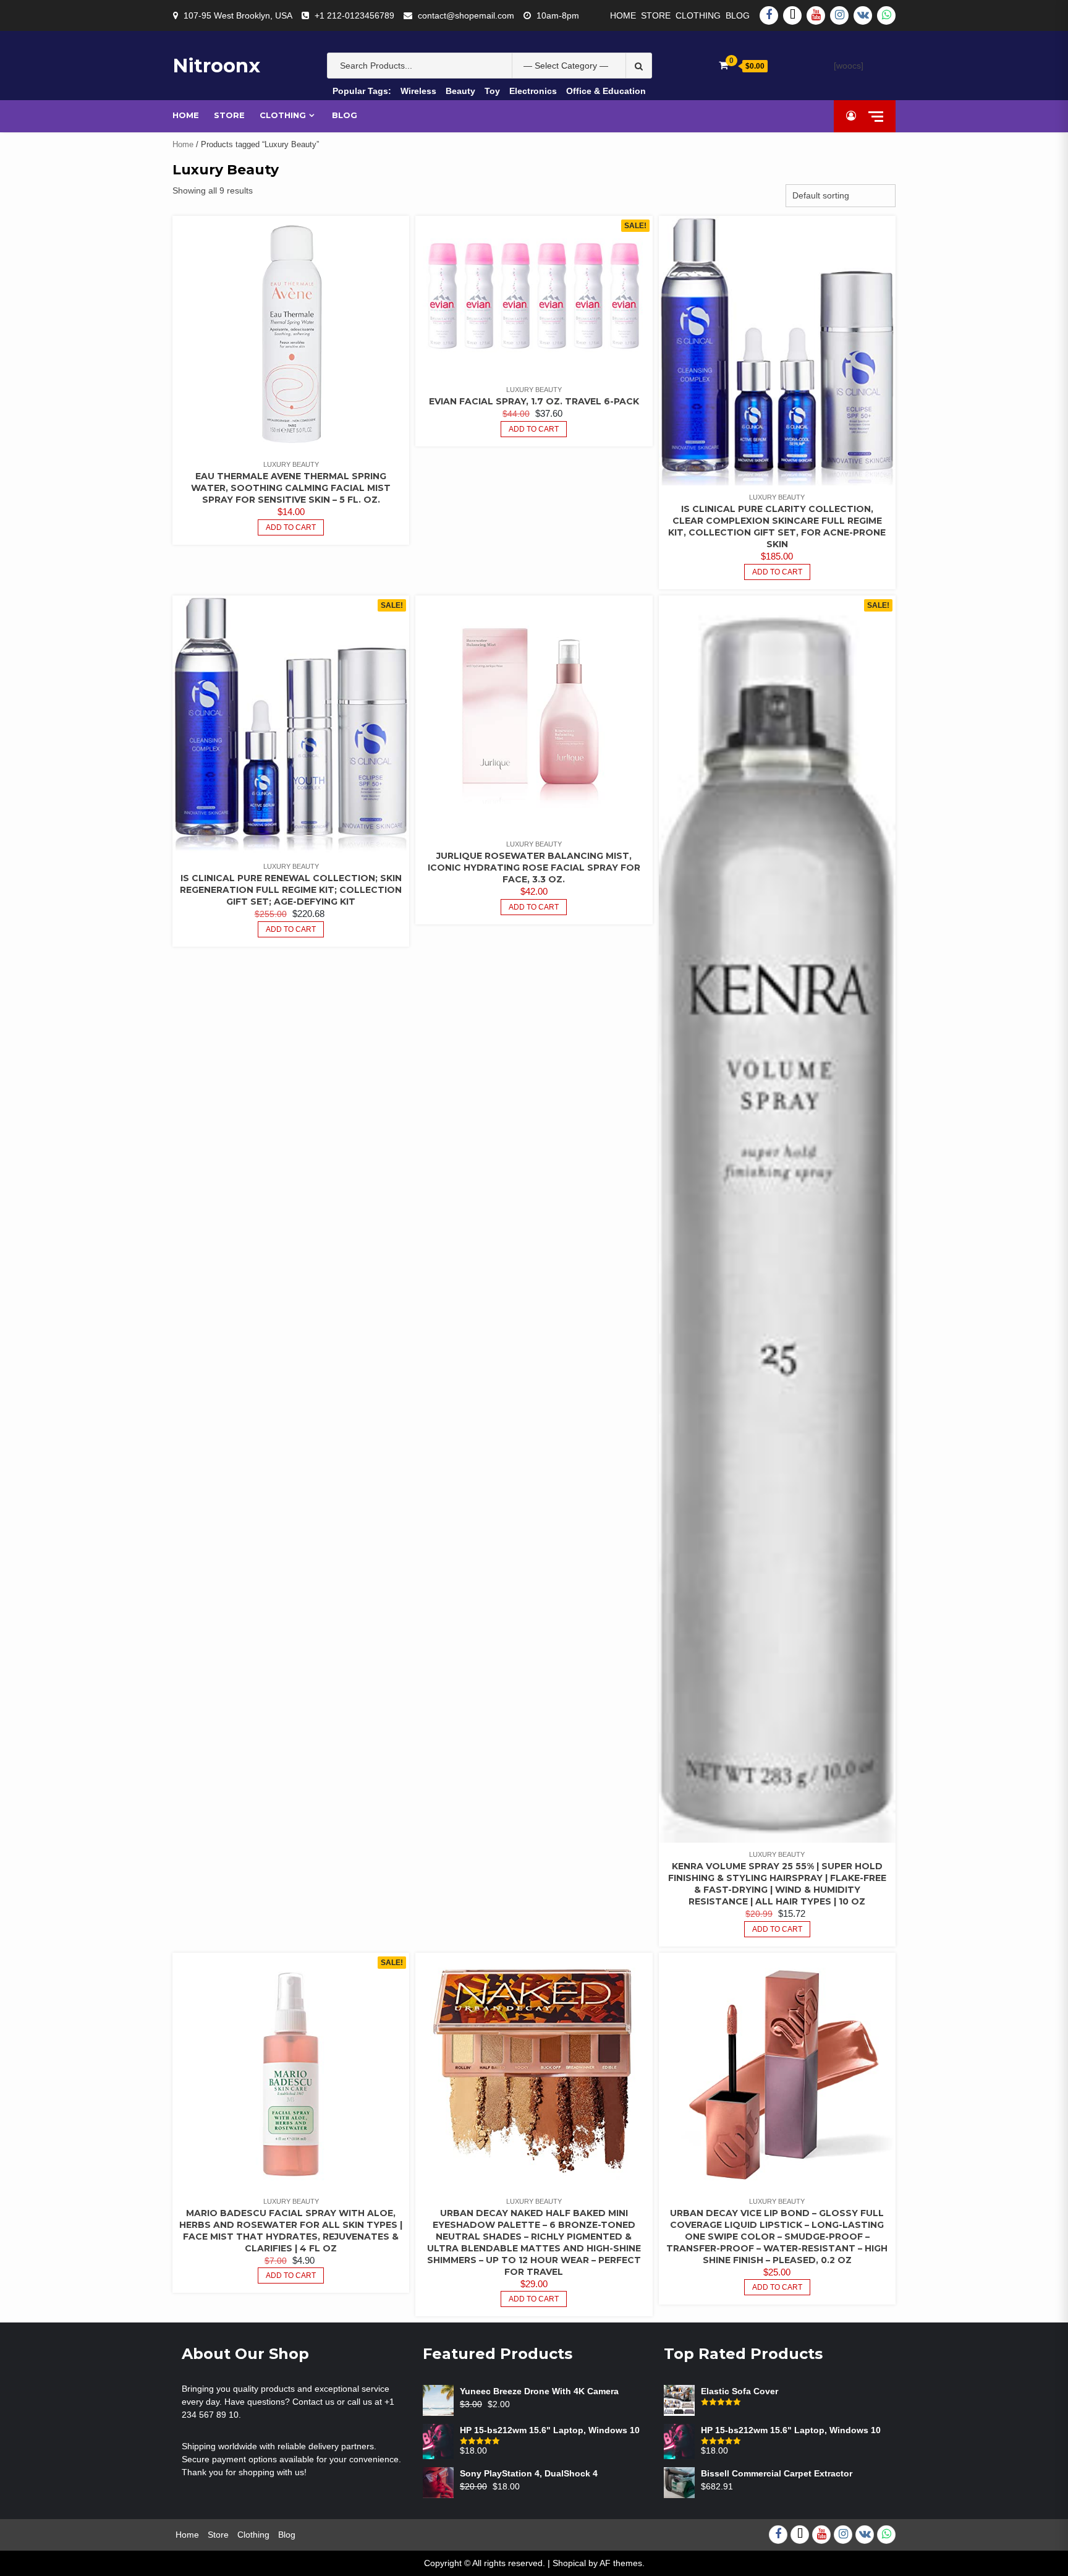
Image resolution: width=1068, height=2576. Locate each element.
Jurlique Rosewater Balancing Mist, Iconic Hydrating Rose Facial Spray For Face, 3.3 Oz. (534, 868)
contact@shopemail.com (466, 15)
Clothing (698, 15)
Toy (492, 91)
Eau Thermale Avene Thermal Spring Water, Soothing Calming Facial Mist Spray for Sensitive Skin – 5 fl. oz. (291, 488)
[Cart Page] (723, 65)
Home (623, 15)
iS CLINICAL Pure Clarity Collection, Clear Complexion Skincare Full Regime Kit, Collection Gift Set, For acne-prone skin (777, 527)
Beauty (460, 91)
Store (656, 15)
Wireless (418, 91)
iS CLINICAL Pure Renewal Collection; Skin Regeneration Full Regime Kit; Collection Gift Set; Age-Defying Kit (291, 890)
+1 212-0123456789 (354, 15)
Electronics (533, 91)
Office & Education (606, 91)
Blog (738, 15)
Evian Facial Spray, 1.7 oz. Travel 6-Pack (534, 401)
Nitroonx (216, 66)
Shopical (569, 2563)
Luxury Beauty (291, 464)
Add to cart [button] (291, 527)
